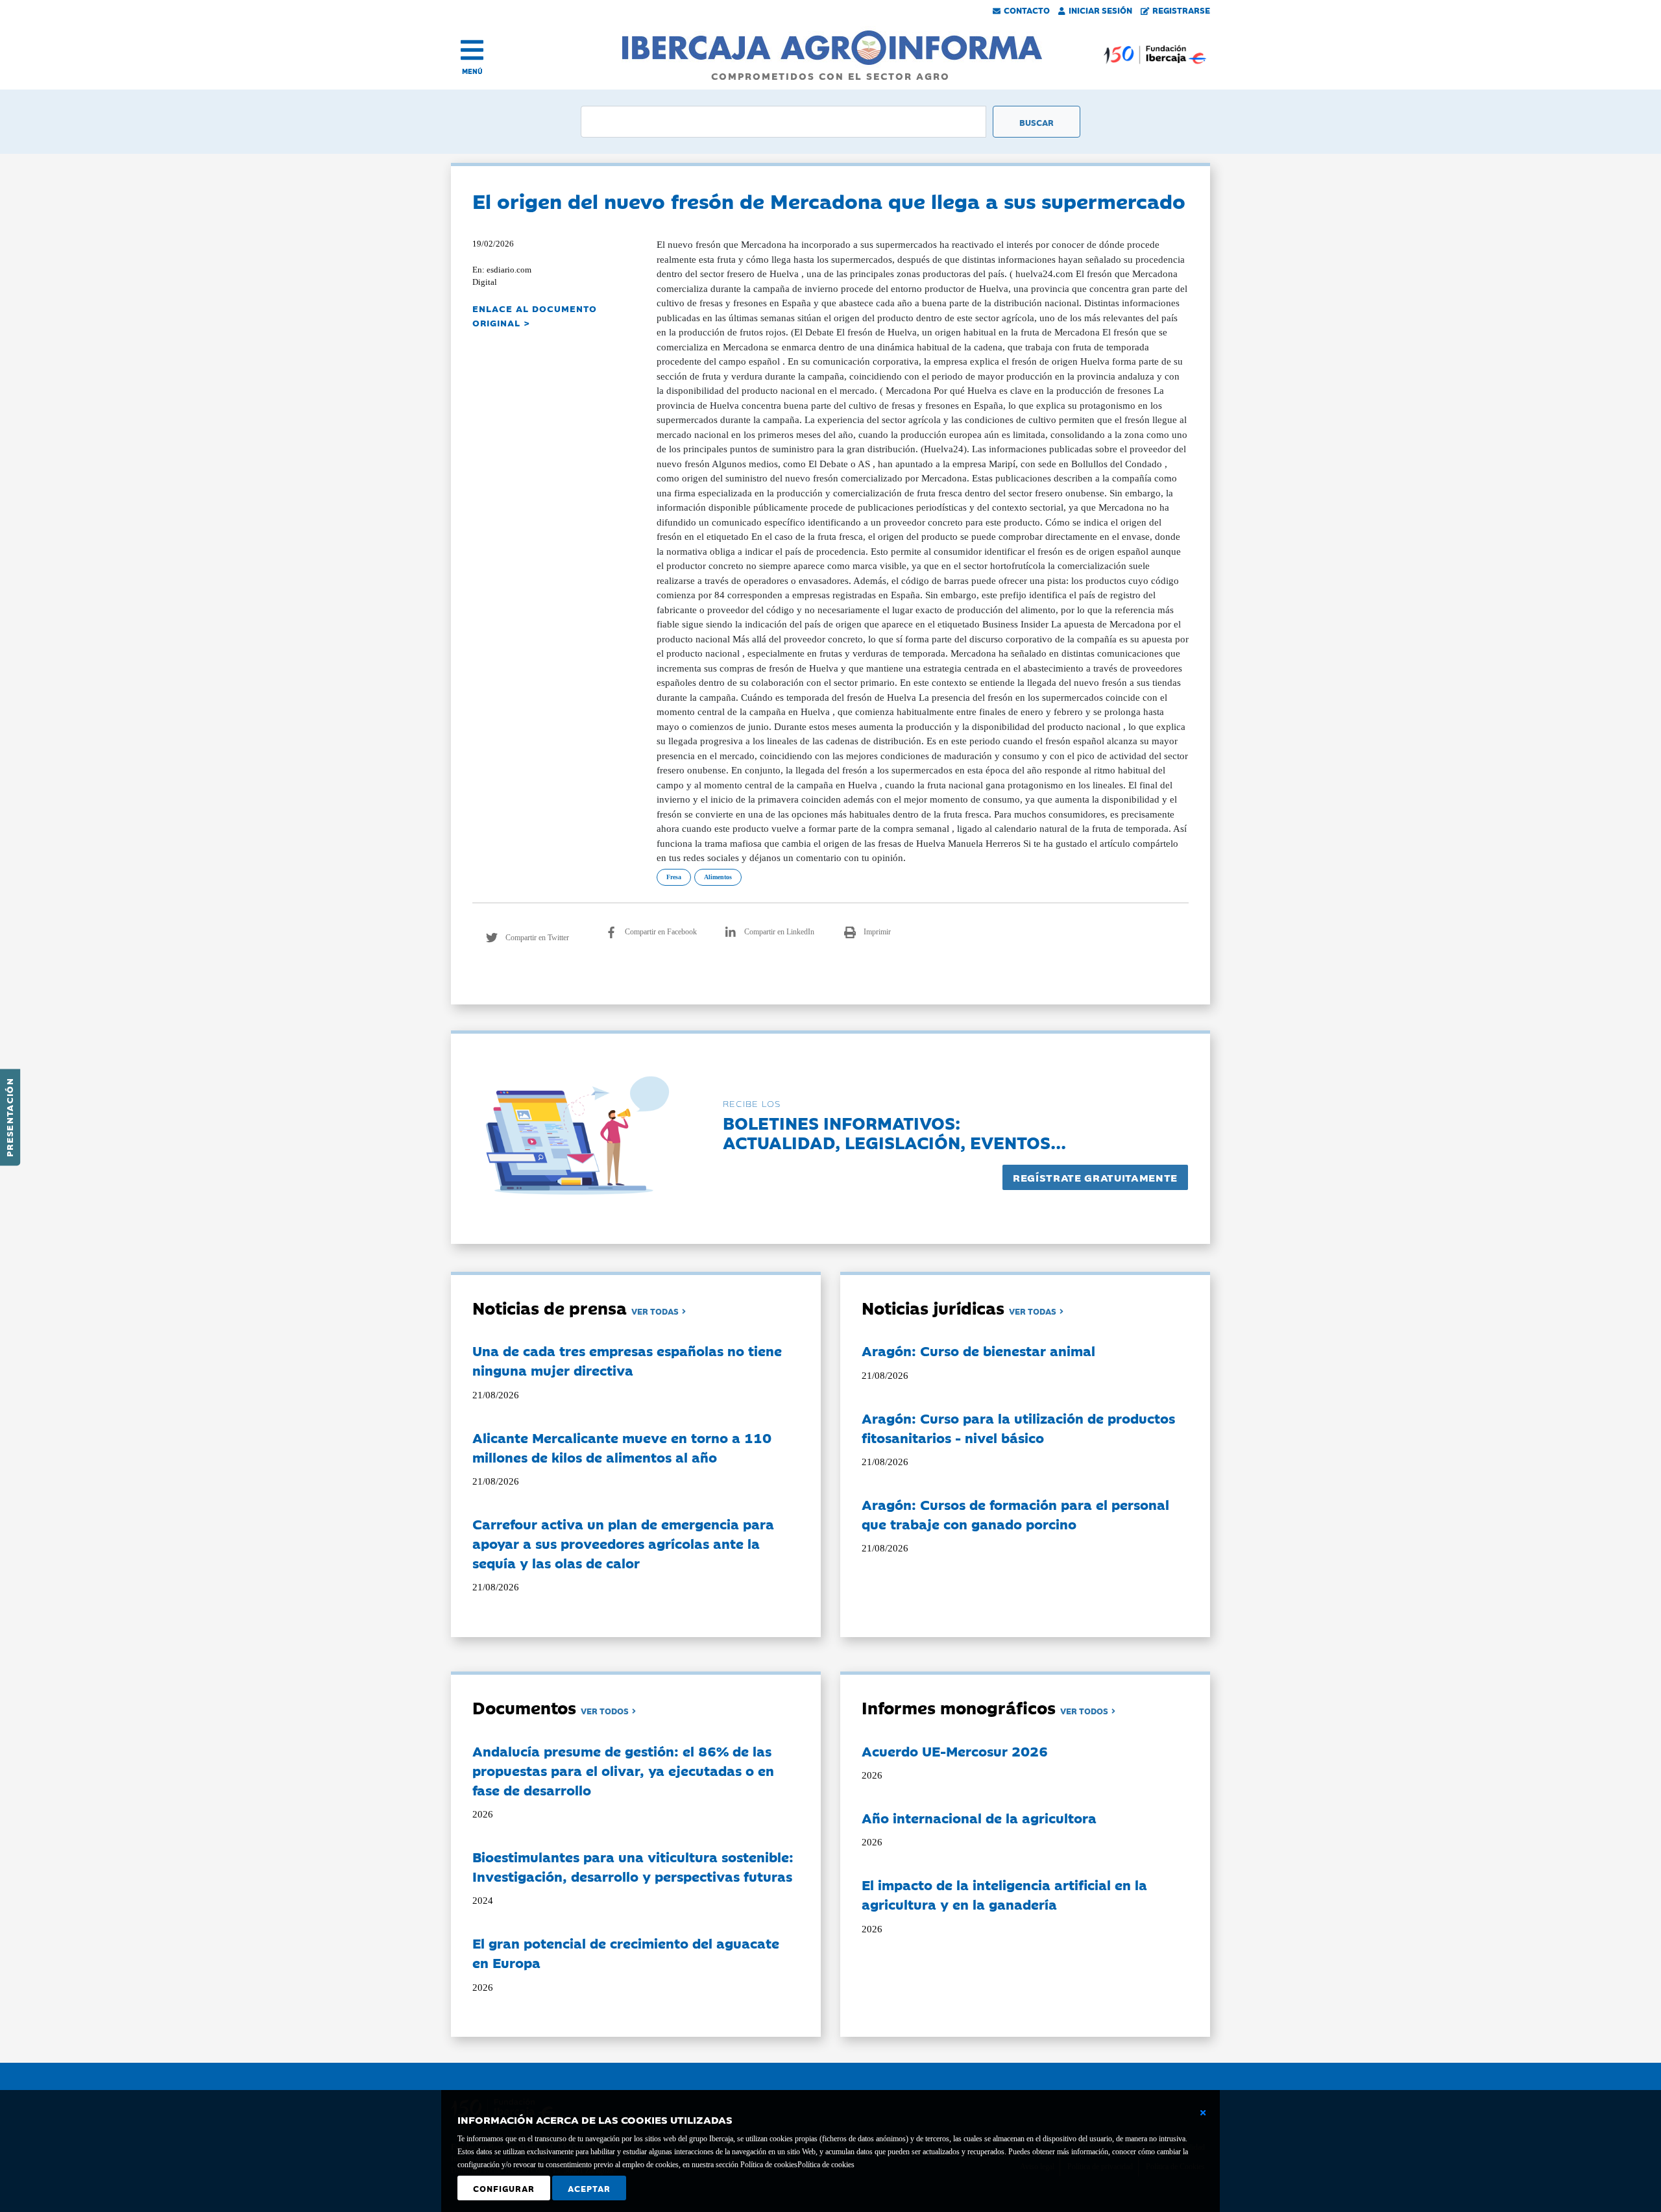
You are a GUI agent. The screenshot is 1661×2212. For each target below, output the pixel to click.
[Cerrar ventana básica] (1203, 2113)
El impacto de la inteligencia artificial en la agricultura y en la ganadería (1004, 1894)
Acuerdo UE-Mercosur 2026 (955, 1751)
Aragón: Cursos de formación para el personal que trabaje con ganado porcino (1015, 1514)
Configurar (504, 2188)
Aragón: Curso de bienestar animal (978, 1350)
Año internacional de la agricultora (979, 1817)
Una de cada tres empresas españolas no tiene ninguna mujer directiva (627, 1360)
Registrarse (1181, 10)
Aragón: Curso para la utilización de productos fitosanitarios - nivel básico (1018, 1428)
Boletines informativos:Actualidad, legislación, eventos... (894, 1132)
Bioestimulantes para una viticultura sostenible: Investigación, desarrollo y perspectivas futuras (633, 1866)
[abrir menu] (472, 50)
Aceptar (589, 2188)
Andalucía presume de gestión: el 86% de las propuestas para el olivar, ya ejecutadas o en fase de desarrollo (623, 1770)
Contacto (1027, 10)
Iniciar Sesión (1100, 10)
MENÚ (472, 71)
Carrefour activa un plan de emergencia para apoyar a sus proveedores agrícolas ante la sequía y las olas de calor (623, 1543)
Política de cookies (826, 2165)
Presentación (9, 1117)
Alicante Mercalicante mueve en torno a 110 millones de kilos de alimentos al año (622, 1447)
